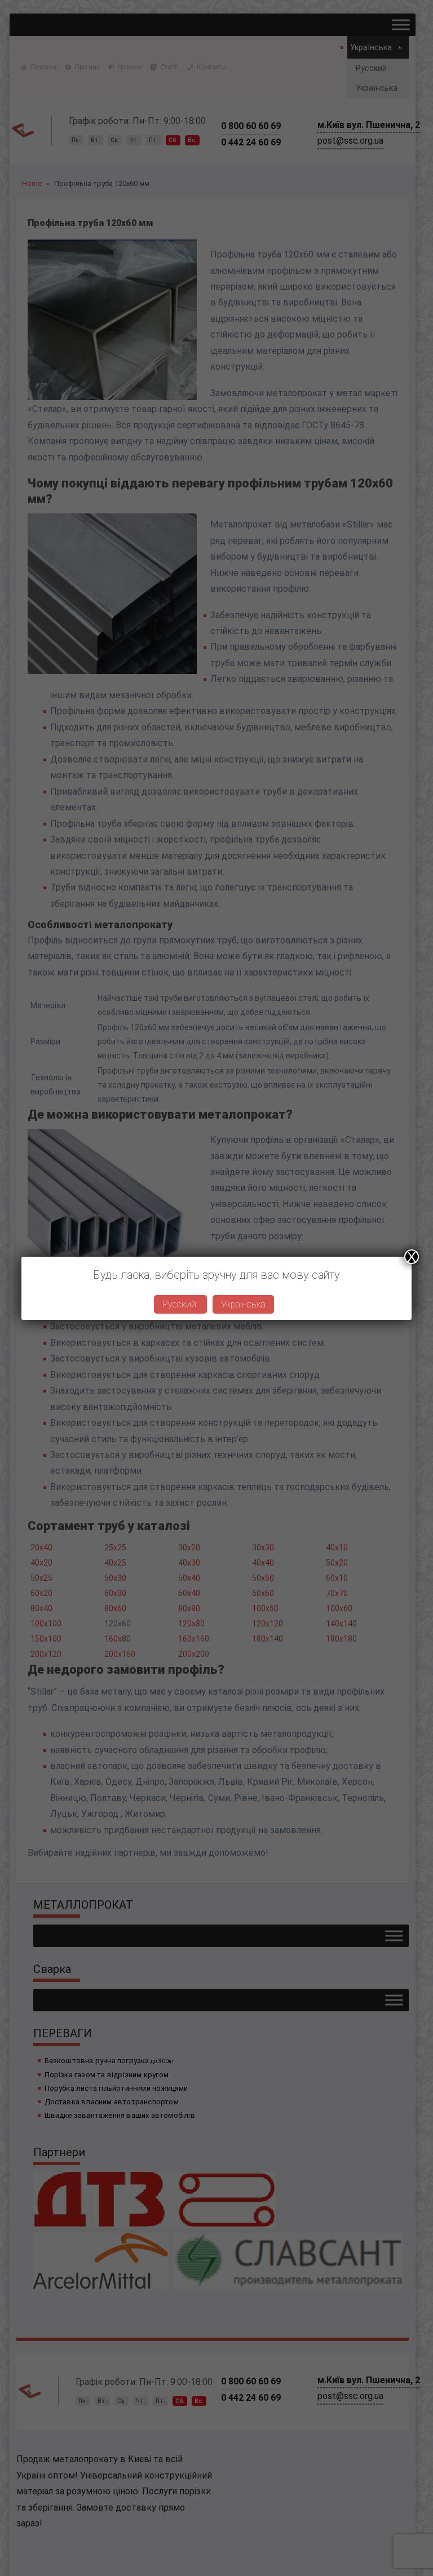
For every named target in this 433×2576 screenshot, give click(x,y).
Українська (243, 1304)
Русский (180, 1304)
